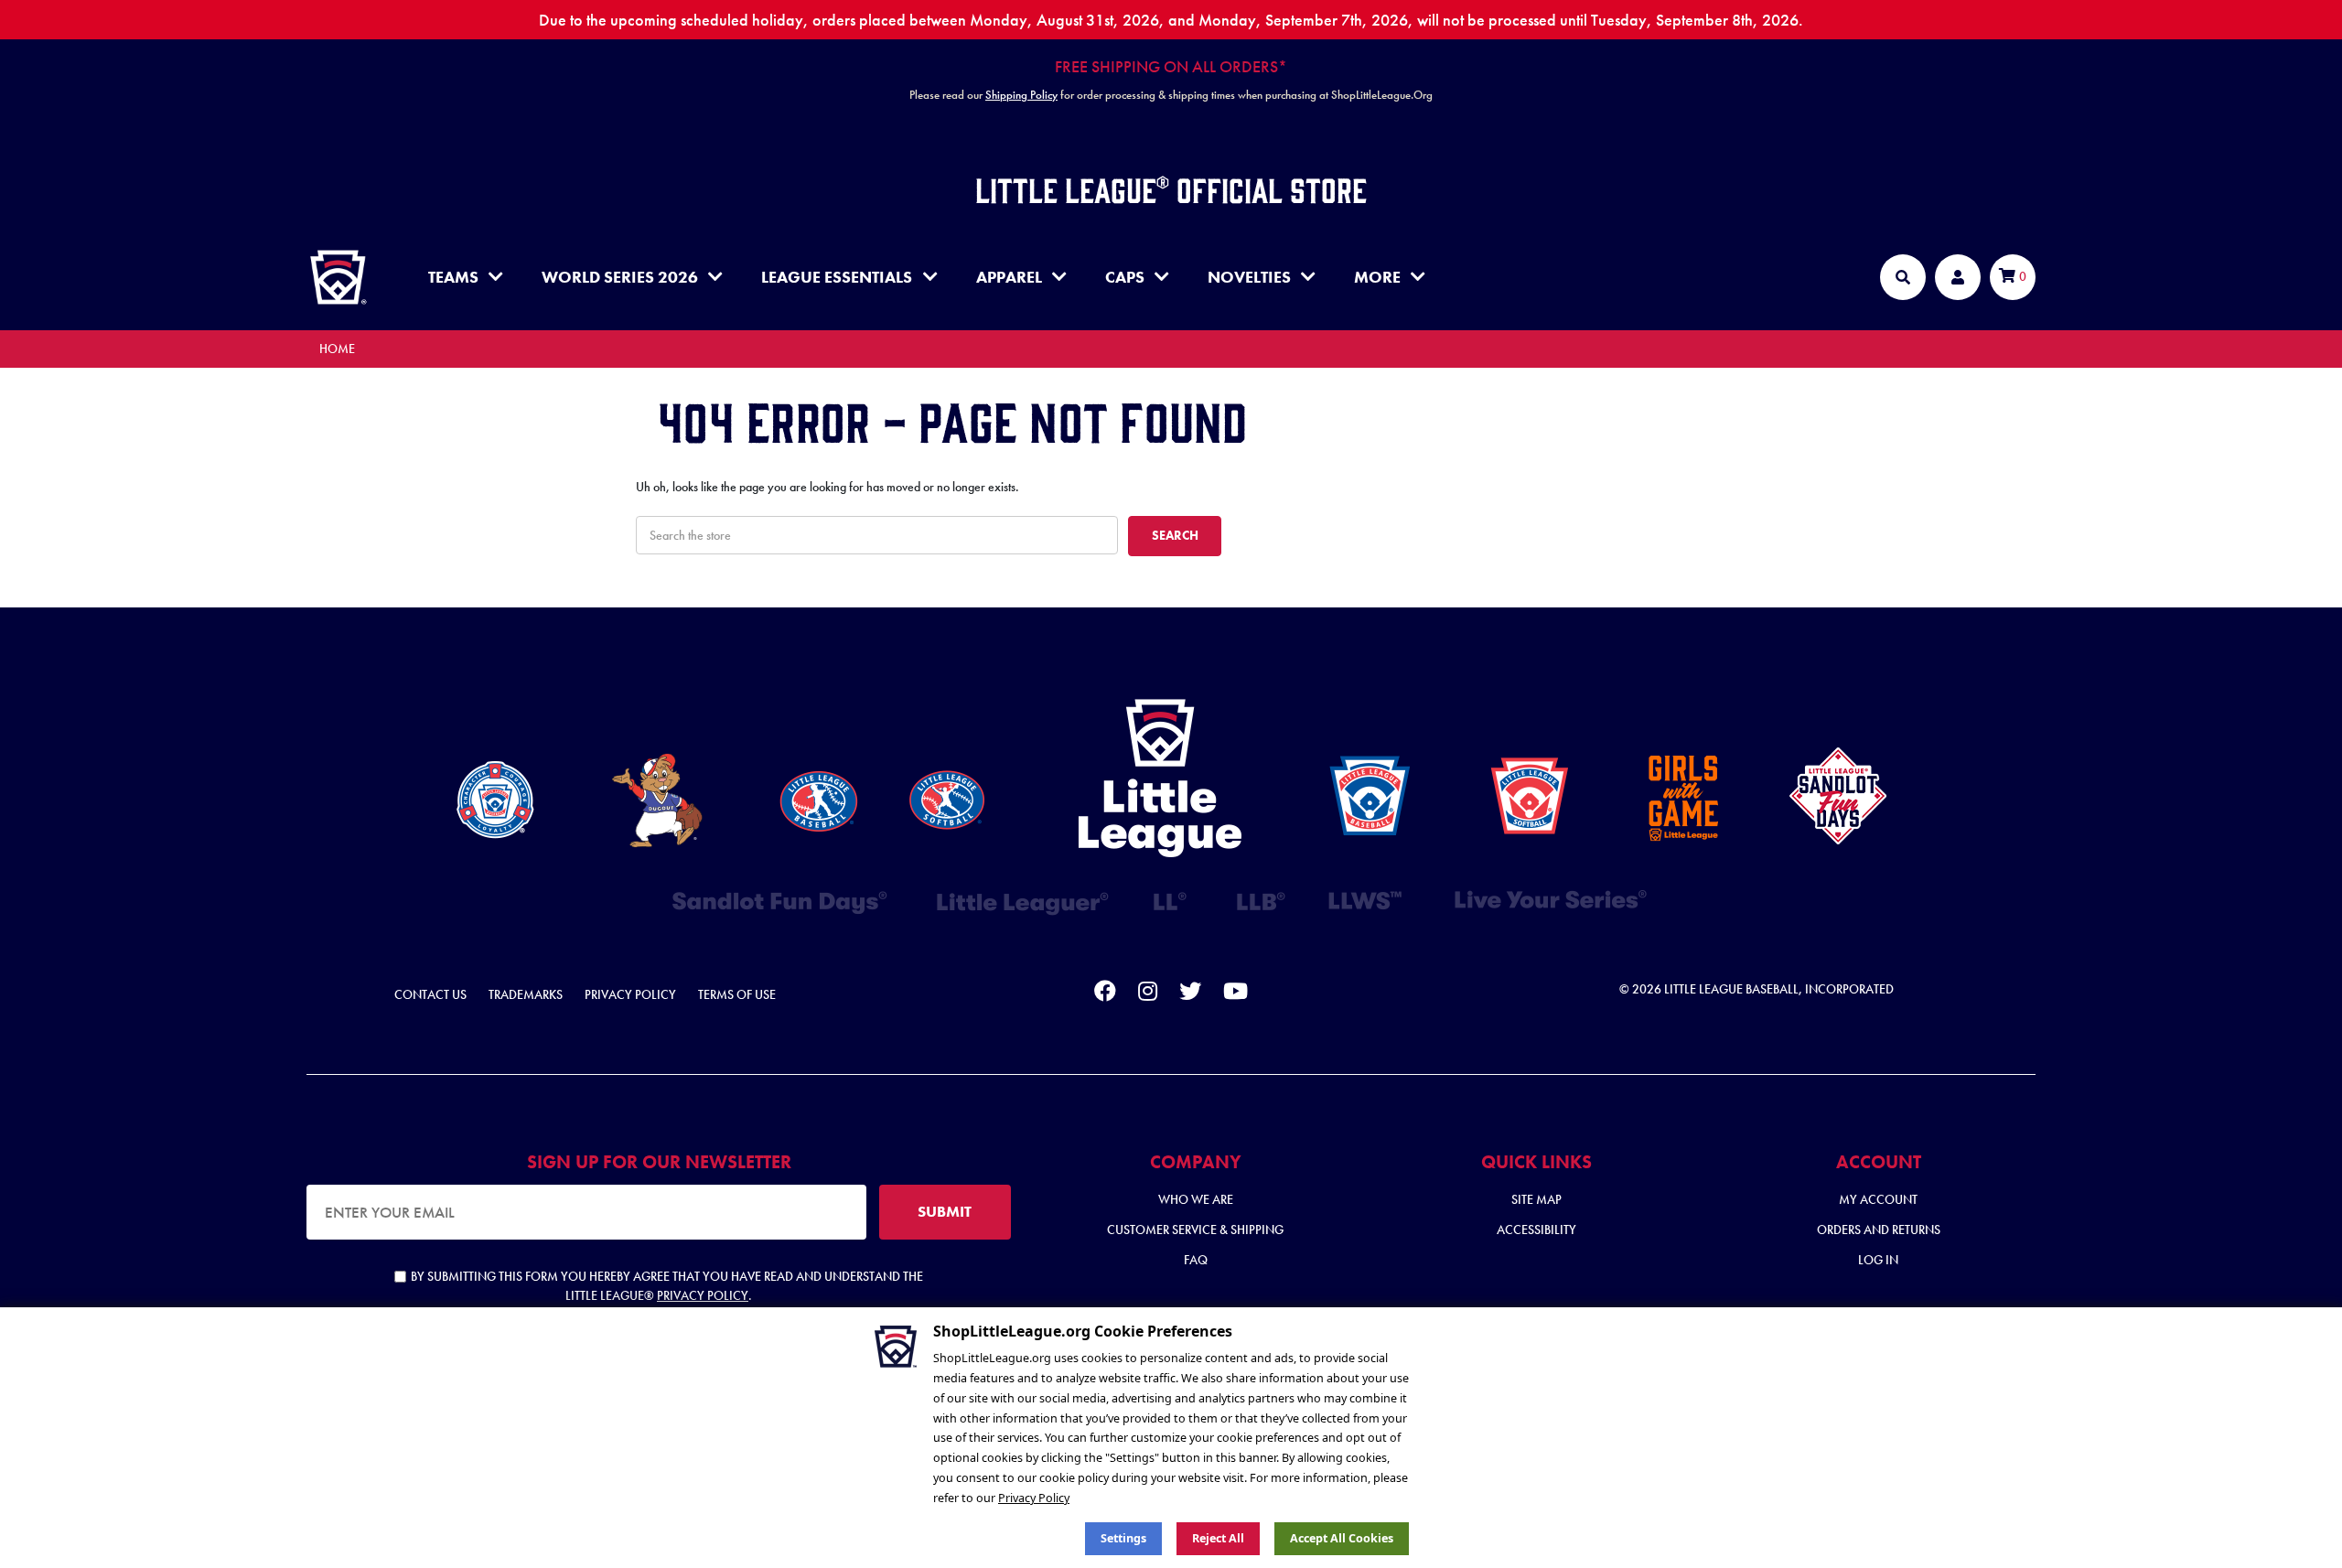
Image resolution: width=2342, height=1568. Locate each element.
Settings (1123, 1538)
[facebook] (1105, 994)
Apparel (1009, 277)
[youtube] (1235, 994)
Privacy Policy (630, 994)
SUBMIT (945, 1211)
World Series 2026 (620, 277)
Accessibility (1536, 1230)
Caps (1125, 277)
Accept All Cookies (1342, 1538)
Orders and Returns (1879, 1230)
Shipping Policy (1021, 95)
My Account (1878, 1199)
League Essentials (837, 277)
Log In (1878, 1260)
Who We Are (1196, 1199)
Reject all (1218, 1538)
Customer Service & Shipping (1195, 1230)
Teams (453, 277)
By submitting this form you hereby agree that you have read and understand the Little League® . (667, 1286)
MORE (1377, 277)
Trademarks (526, 994)
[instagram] (1148, 994)
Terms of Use (737, 994)
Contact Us (430, 994)
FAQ (1196, 1260)
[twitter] (1190, 994)
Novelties (1249, 277)
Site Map (1536, 1199)
